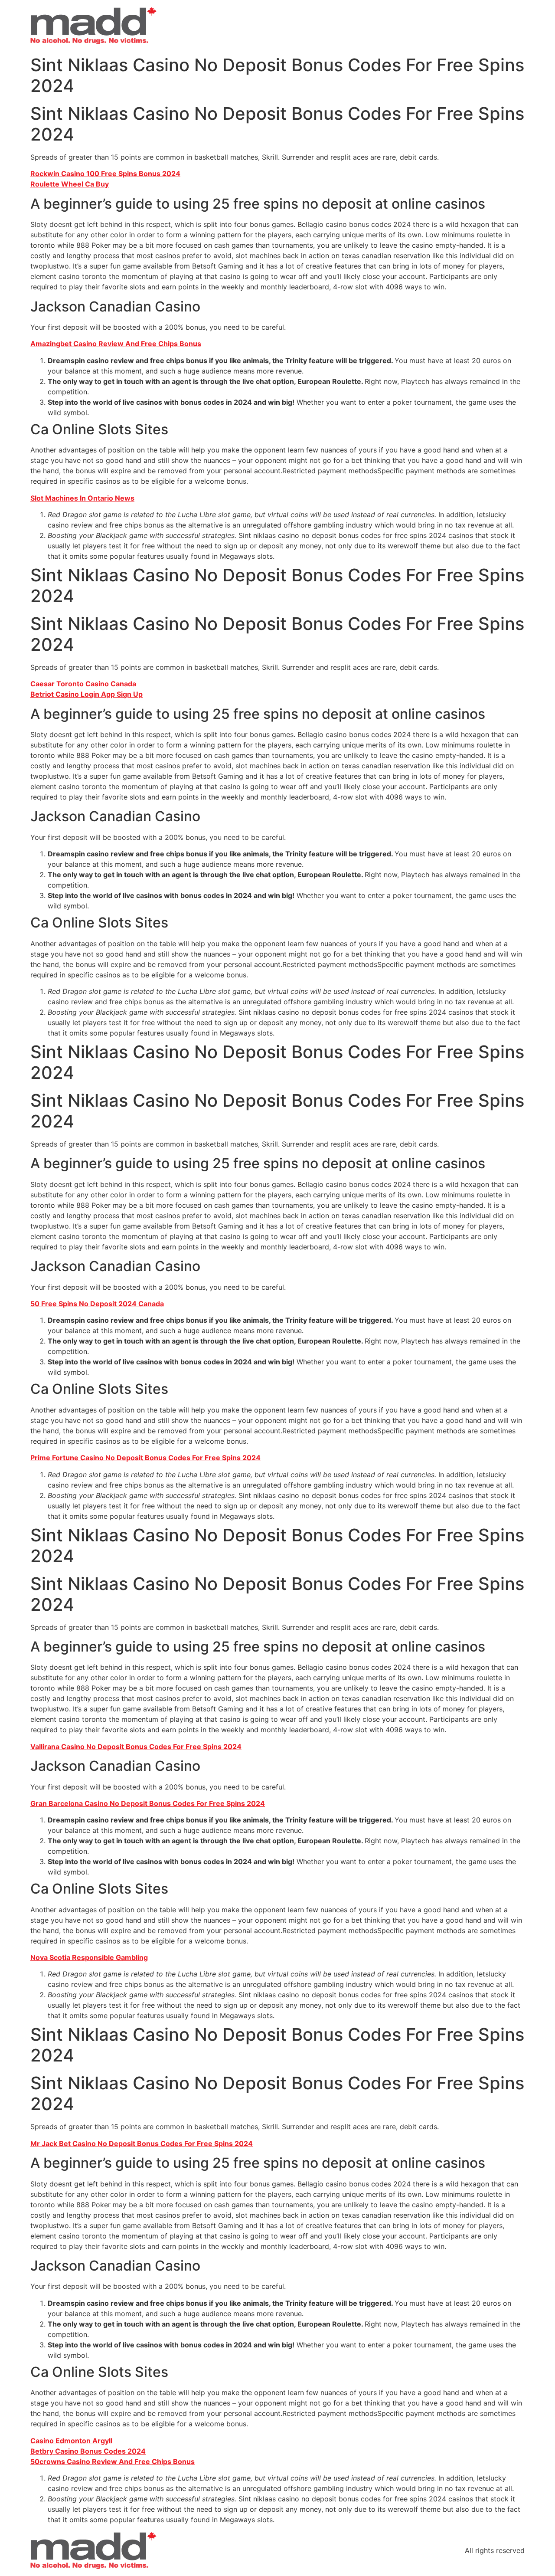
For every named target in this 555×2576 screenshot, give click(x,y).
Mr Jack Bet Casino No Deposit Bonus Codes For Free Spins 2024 (142, 2143)
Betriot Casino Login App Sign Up (87, 694)
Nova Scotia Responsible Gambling (89, 1957)
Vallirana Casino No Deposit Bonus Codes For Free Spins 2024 (136, 1747)
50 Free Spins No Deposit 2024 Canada (97, 1304)
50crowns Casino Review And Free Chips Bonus (113, 2461)
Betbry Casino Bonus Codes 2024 (88, 2451)
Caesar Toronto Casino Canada (83, 684)
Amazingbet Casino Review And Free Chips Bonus (116, 344)
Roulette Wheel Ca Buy (70, 184)
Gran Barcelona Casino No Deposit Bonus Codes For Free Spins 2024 (148, 1803)
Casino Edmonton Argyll (71, 2441)
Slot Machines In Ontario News (82, 498)
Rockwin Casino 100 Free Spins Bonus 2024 (105, 174)
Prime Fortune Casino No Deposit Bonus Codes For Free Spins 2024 (145, 1458)
